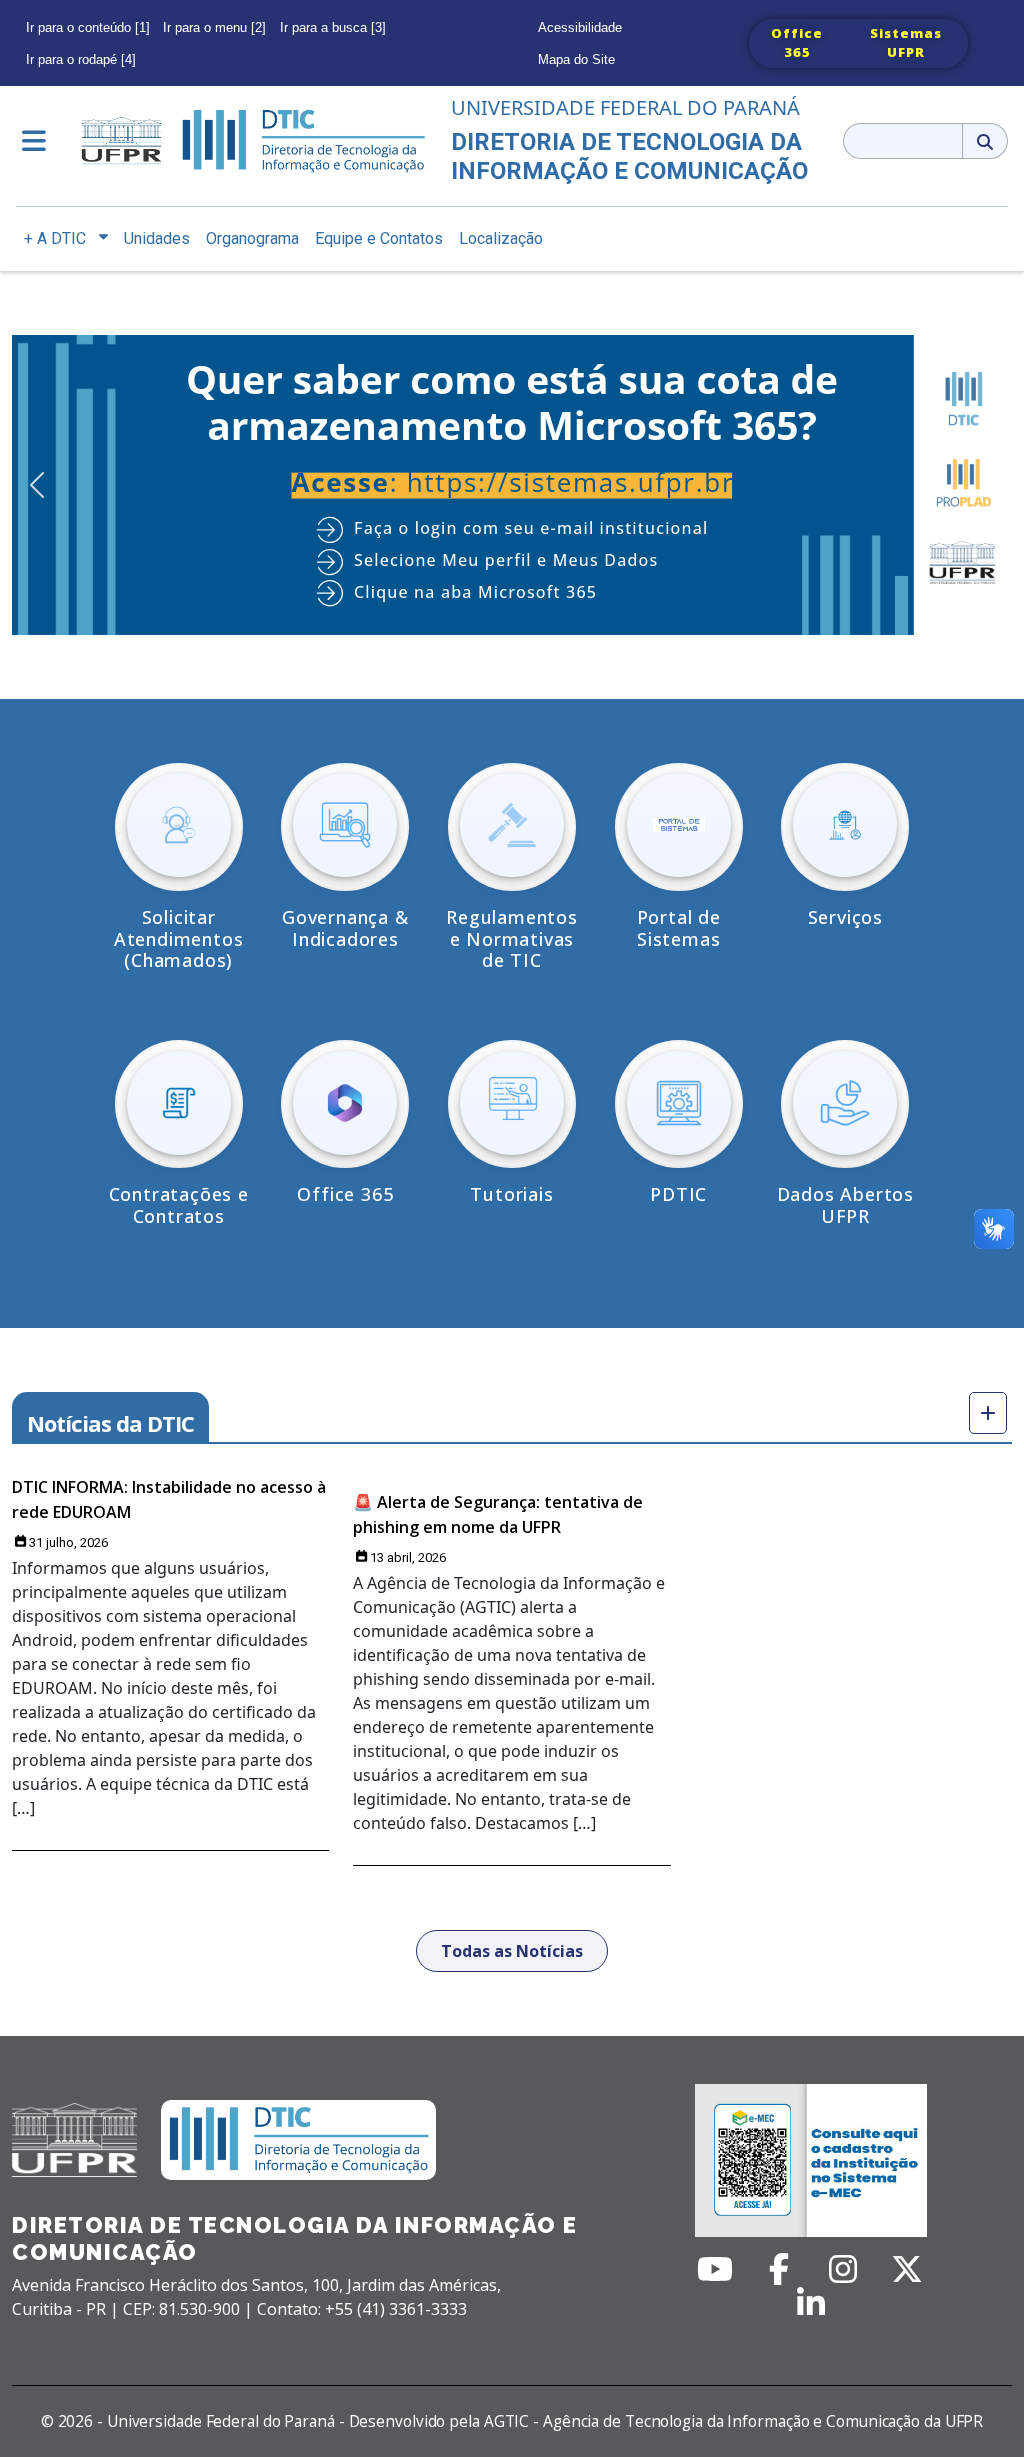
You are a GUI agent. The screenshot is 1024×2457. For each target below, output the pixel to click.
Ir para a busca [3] (333, 27)
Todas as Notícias (512, 1951)
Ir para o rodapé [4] (81, 59)
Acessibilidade (580, 27)
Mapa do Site (576, 59)
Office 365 (797, 43)
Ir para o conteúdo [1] (88, 27)
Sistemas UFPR (906, 43)
